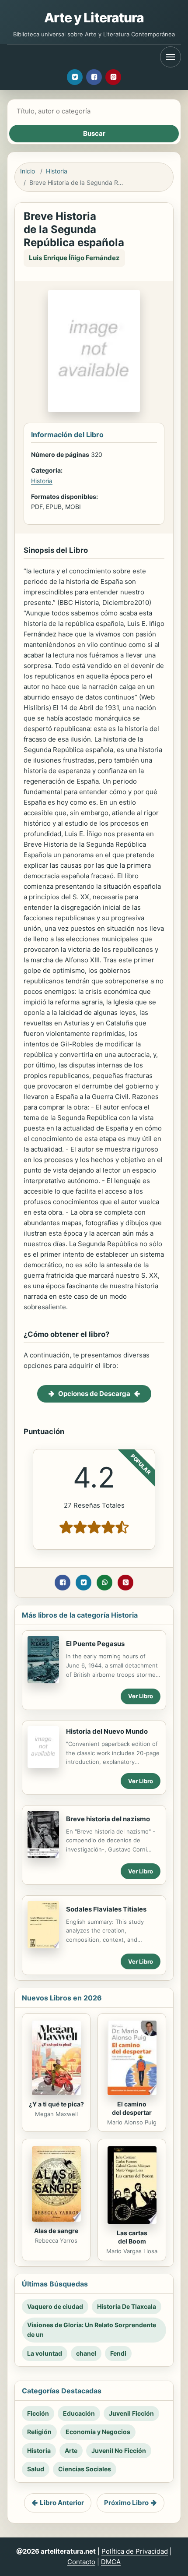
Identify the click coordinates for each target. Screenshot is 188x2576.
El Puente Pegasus (95, 1644)
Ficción (38, 2413)
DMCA (111, 2562)
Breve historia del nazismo (108, 1819)
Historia (57, 171)
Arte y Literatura (94, 18)
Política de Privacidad (135, 2551)
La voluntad (45, 2353)
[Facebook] (94, 77)
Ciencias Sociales (85, 2469)
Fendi (118, 2353)
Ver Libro (141, 1696)
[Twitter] (75, 77)
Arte (71, 2451)
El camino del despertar (132, 2108)
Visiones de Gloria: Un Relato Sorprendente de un (92, 2330)
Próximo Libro (126, 2503)
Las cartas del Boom (132, 2237)
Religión (39, 2432)
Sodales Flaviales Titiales (106, 1909)
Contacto (81, 2562)
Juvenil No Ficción (119, 2451)
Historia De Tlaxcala (127, 2306)
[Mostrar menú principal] (171, 57)
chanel (86, 2353)
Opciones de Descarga (94, 1394)
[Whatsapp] (104, 1583)
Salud (36, 2469)
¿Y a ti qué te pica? (56, 2104)
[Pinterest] (113, 77)
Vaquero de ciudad (55, 2306)
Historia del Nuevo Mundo (107, 1731)
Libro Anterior (62, 2503)
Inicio (28, 171)
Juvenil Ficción (131, 2413)
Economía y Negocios (98, 2432)
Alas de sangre (56, 2231)
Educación (79, 2413)
